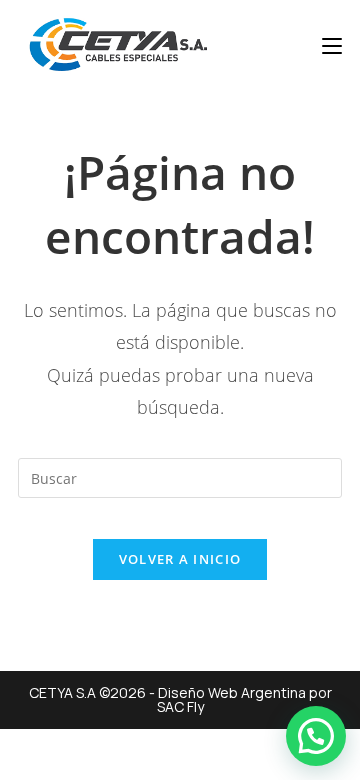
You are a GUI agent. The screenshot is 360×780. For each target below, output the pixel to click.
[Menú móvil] (332, 45)
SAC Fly (180, 706)
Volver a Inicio (180, 559)
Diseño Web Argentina (232, 692)
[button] (316, 736)
